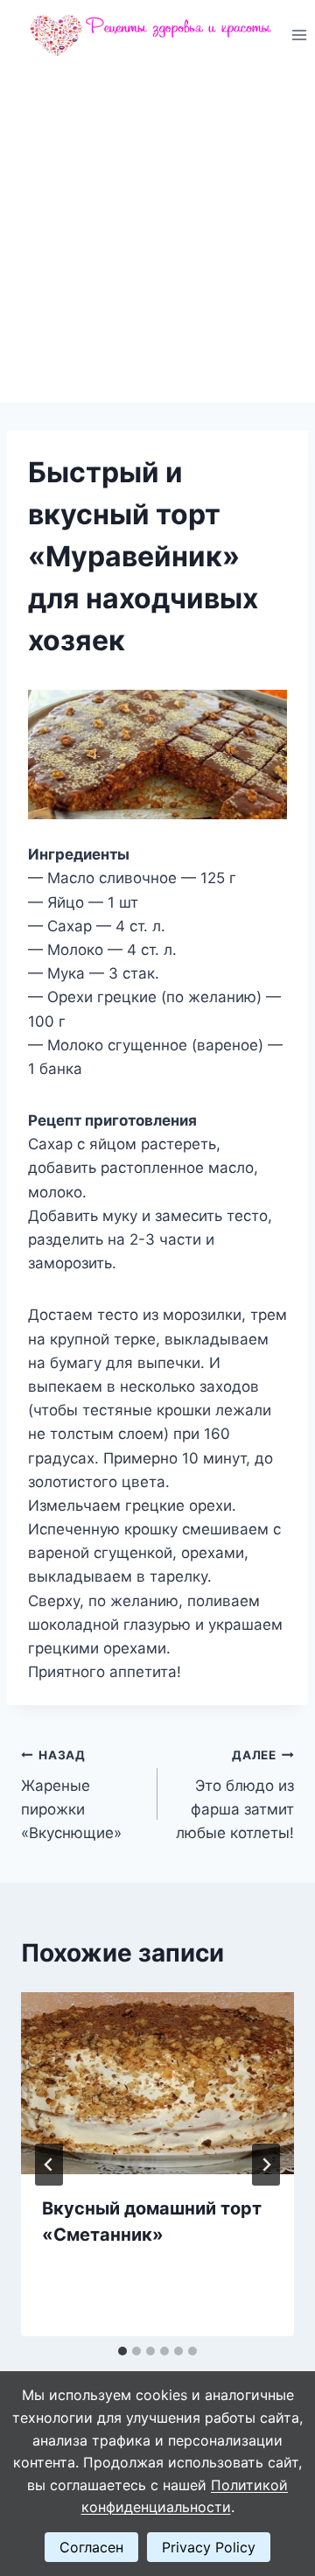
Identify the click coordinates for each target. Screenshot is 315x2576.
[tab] (122, 2351)
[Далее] (266, 2165)
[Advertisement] (157, 236)
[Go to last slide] (49, 2165)
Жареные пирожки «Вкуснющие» (71, 1795)
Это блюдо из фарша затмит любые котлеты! (235, 1795)
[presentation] (157, 2083)
